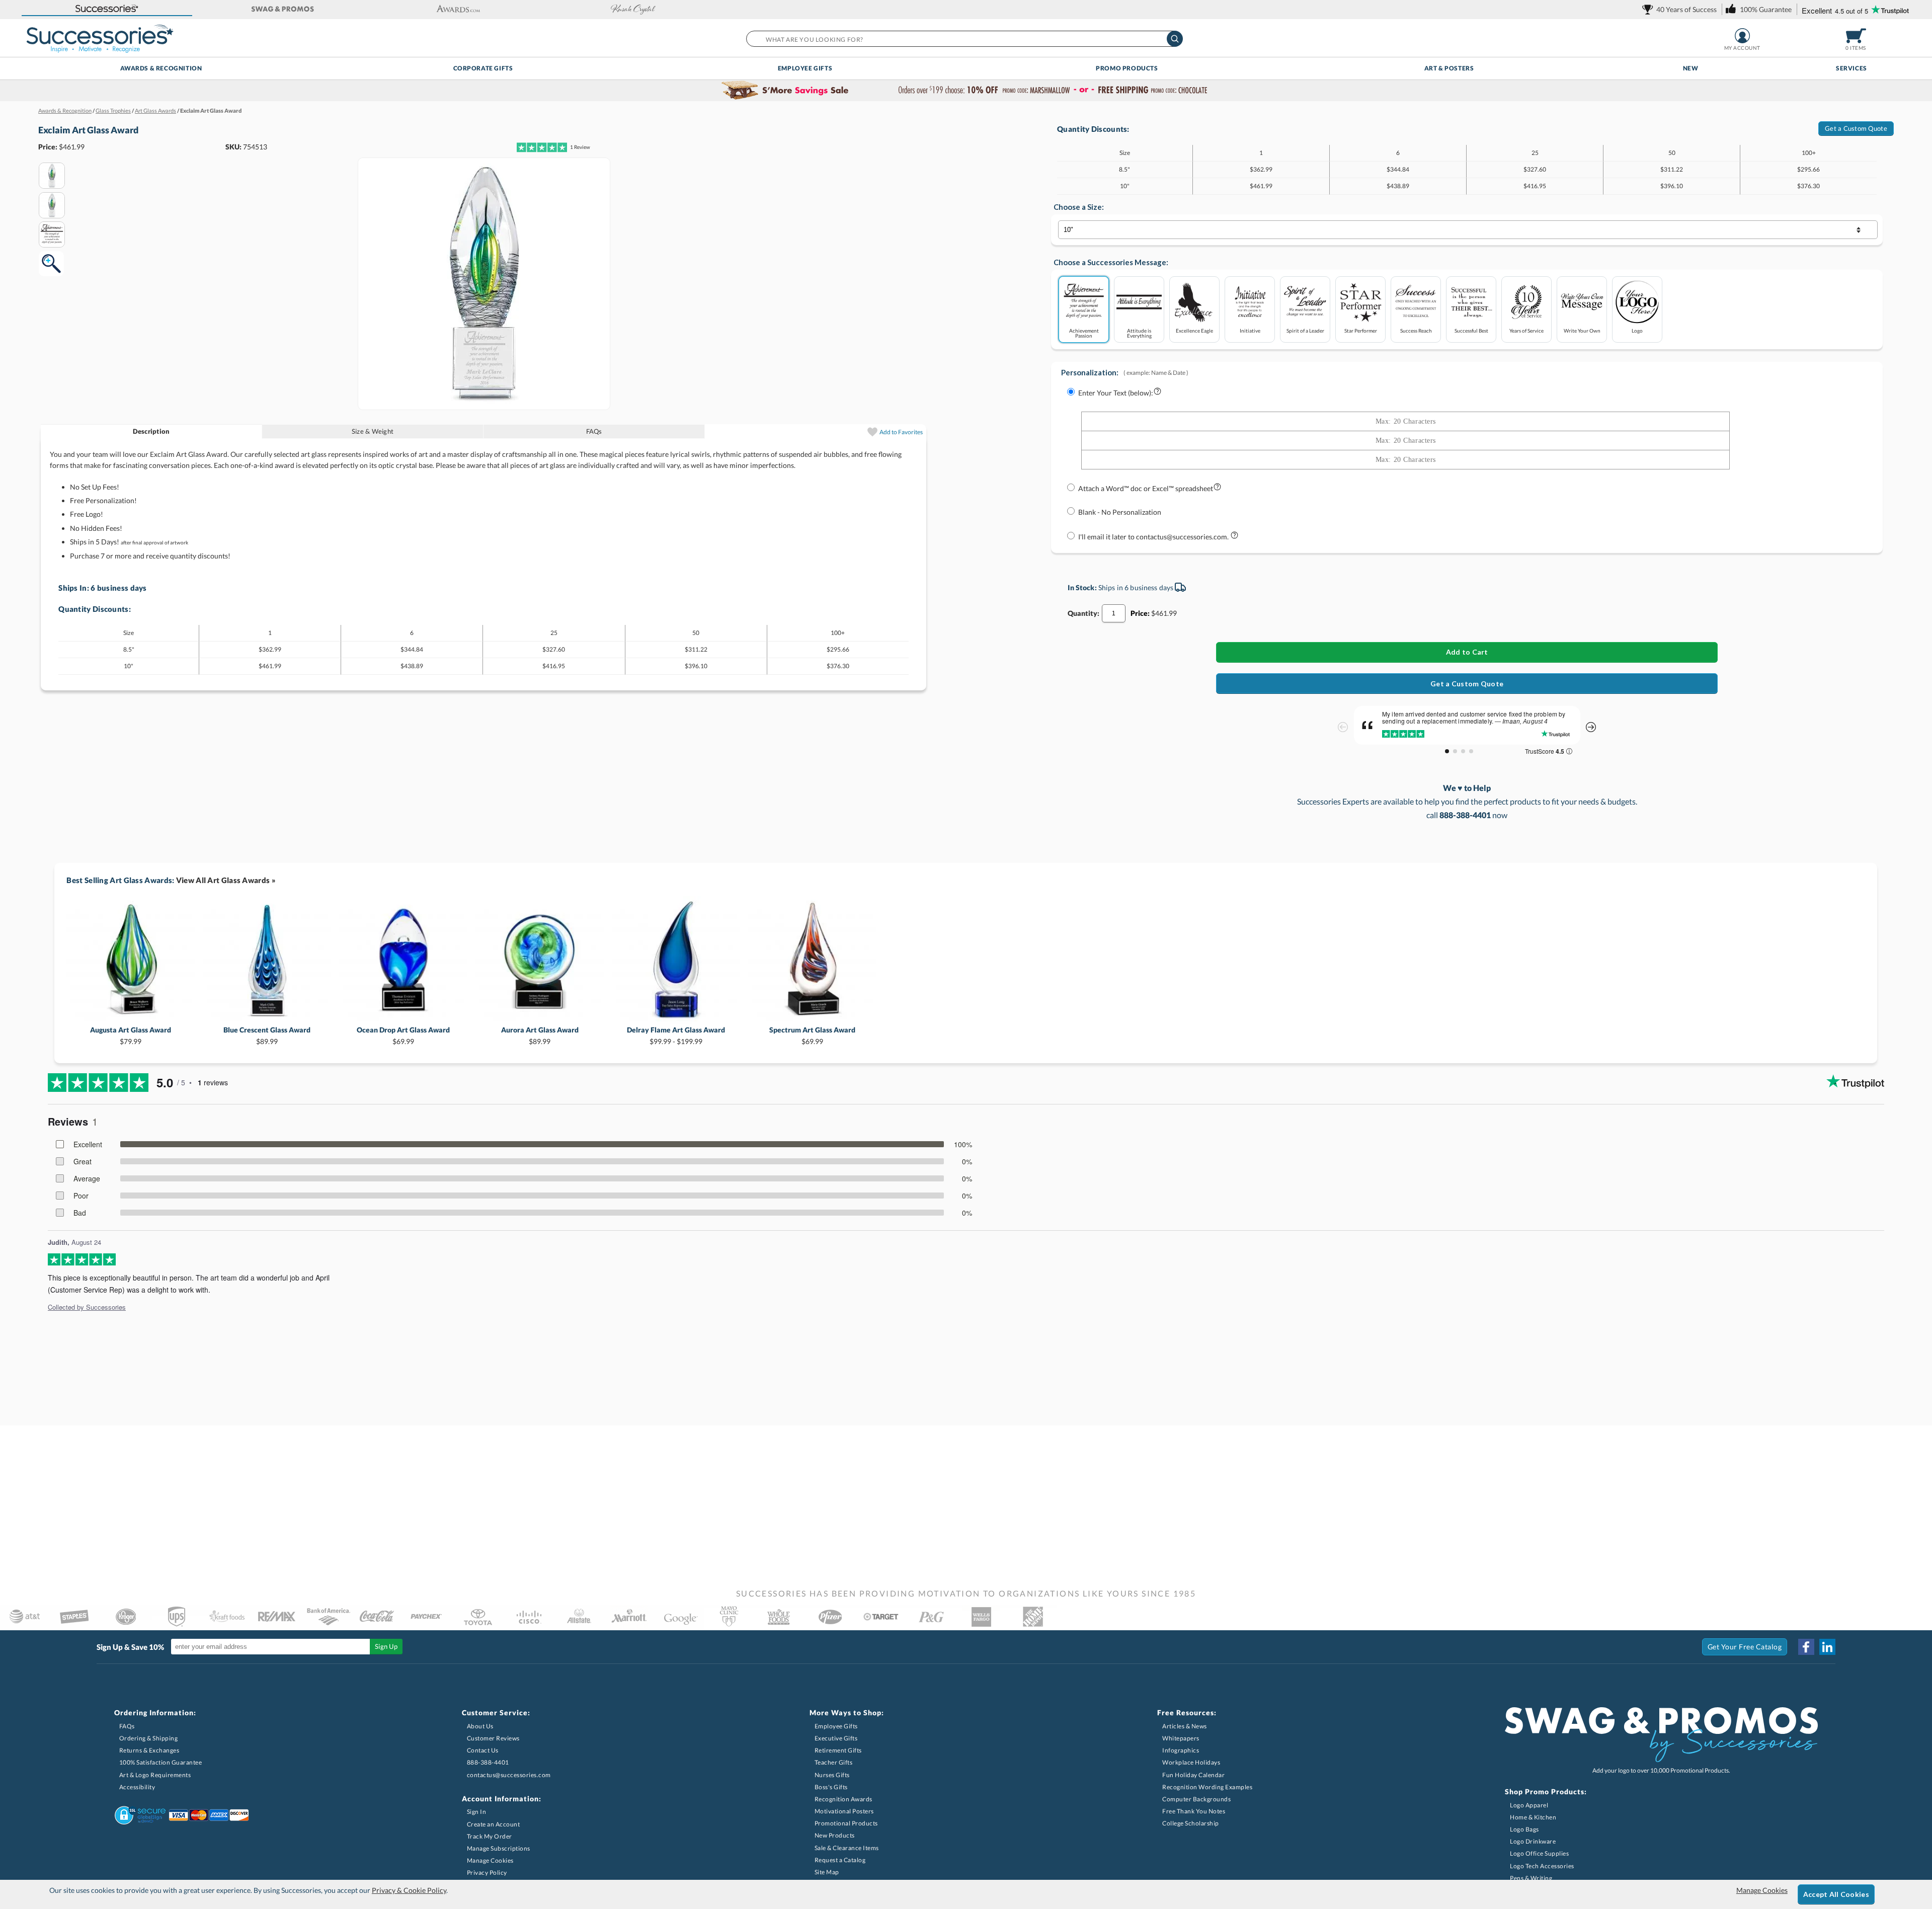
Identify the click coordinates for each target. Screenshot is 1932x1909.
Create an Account (494, 1824)
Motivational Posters (844, 1811)
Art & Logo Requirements (155, 1775)
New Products (835, 1835)
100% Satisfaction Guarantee (161, 1762)
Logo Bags (1524, 1829)
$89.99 (267, 1035)
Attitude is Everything (1139, 333)
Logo (1637, 330)
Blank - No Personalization (1120, 512)
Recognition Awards (843, 1799)
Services (1852, 68)
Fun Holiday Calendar (1193, 1775)
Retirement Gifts (838, 1750)
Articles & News (1185, 1726)
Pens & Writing (1531, 1878)
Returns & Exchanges (149, 1750)
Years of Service (1526, 330)
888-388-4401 (488, 1762)
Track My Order (490, 1836)
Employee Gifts (805, 68)
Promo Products (1127, 68)
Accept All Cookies (1836, 1894)
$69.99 (403, 1035)
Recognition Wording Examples (1207, 1787)
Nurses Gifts (832, 1775)
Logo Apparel (1529, 1805)
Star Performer (1361, 330)
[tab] (151, 431)
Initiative (1250, 330)
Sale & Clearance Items (847, 1848)
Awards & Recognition (161, 68)
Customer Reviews (493, 1738)
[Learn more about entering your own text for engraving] (1157, 393)
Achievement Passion (1084, 333)
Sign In (477, 1812)
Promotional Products (846, 1823)
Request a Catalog (840, 1860)
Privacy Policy (487, 1873)
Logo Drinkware (1533, 1841)
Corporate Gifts (483, 68)
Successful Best (1471, 330)
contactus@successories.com (509, 1775)
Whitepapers (1181, 1738)
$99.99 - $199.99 (676, 1035)
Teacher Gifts (834, 1762)
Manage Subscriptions (499, 1848)
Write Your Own (1582, 330)
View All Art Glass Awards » (226, 880)
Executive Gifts (836, 1738)
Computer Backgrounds (1196, 1799)
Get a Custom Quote (1856, 128)
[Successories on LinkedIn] (1827, 1647)
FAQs (594, 431)
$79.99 (131, 1035)
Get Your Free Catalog (1745, 1647)
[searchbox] (964, 39)
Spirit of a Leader (1305, 330)
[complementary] (966, 91)
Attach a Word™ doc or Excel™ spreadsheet (1146, 488)
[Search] (1175, 39)
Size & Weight (373, 431)
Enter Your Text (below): (1116, 393)
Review (580, 147)
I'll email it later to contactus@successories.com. (1154, 537)
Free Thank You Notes (1194, 1811)
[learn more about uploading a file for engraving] (1217, 489)
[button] (107, 9)
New (1691, 68)
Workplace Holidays (1191, 1762)
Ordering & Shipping (149, 1738)
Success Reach (1416, 330)
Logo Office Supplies (1539, 1853)
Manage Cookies (490, 1860)
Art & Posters (1449, 68)
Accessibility (137, 1787)
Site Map (827, 1872)
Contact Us (483, 1750)
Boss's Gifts (831, 1787)
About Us (480, 1726)
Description (151, 431)
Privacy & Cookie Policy (409, 1890)
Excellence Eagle (1194, 330)
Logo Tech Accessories (1542, 1866)
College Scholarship (1191, 1823)
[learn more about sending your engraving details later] (1234, 537)
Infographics (1181, 1750)
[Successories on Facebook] (1806, 1647)
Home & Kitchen (1533, 1817)
